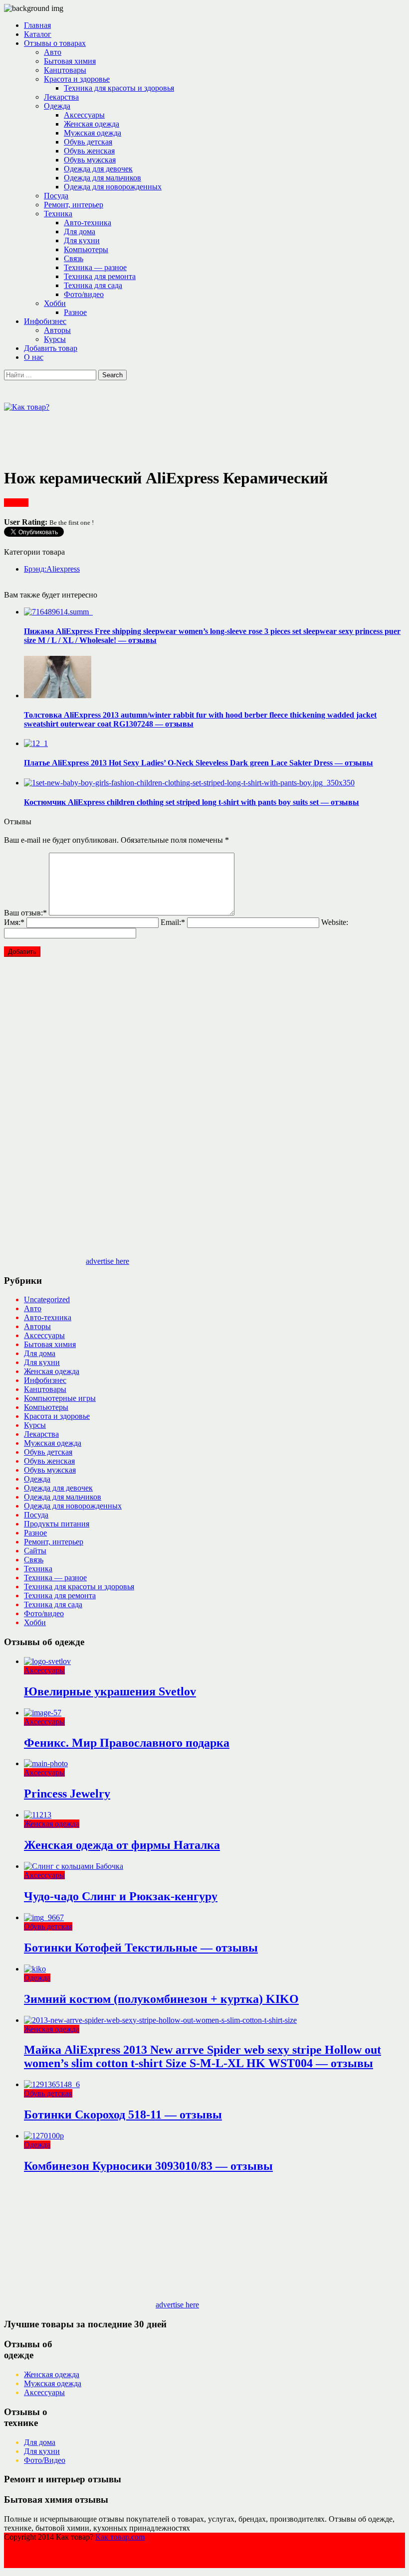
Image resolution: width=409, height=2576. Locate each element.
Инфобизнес (45, 321)
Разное (75, 312)
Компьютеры (86, 249)
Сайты (35, 1551)
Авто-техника (88, 223)
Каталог (38, 34)
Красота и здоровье (77, 79)
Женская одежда (92, 124)
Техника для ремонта (100, 276)
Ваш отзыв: (25, 913)
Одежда (57, 106)
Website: (335, 922)
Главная (37, 25)
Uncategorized (47, 1299)
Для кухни (82, 240)
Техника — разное (95, 267)
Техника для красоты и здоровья (119, 88)
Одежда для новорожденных (113, 187)
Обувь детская (88, 142)
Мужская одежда (93, 133)
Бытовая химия (70, 61)
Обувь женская (89, 151)
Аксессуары (84, 115)
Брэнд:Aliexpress (52, 569)
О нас (34, 357)
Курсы (55, 339)
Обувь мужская (90, 160)
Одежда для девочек (98, 169)
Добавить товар (51, 348)
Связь (74, 258)
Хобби (55, 303)
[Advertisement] (186, 434)
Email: (173, 922)
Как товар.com (120, 2537)
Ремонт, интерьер (74, 205)
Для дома (80, 231)
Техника (58, 214)
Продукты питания (57, 1524)
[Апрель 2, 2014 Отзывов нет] (58, 612)
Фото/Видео (45, 2460)
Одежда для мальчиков (102, 178)
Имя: (14, 922)
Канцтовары (65, 70)
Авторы (57, 330)
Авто (53, 52)
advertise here (107, 1261)
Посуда (56, 196)
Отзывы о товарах (55, 43)
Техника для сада (93, 285)
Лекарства (61, 97)
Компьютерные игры (60, 1398)
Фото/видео (84, 294)
